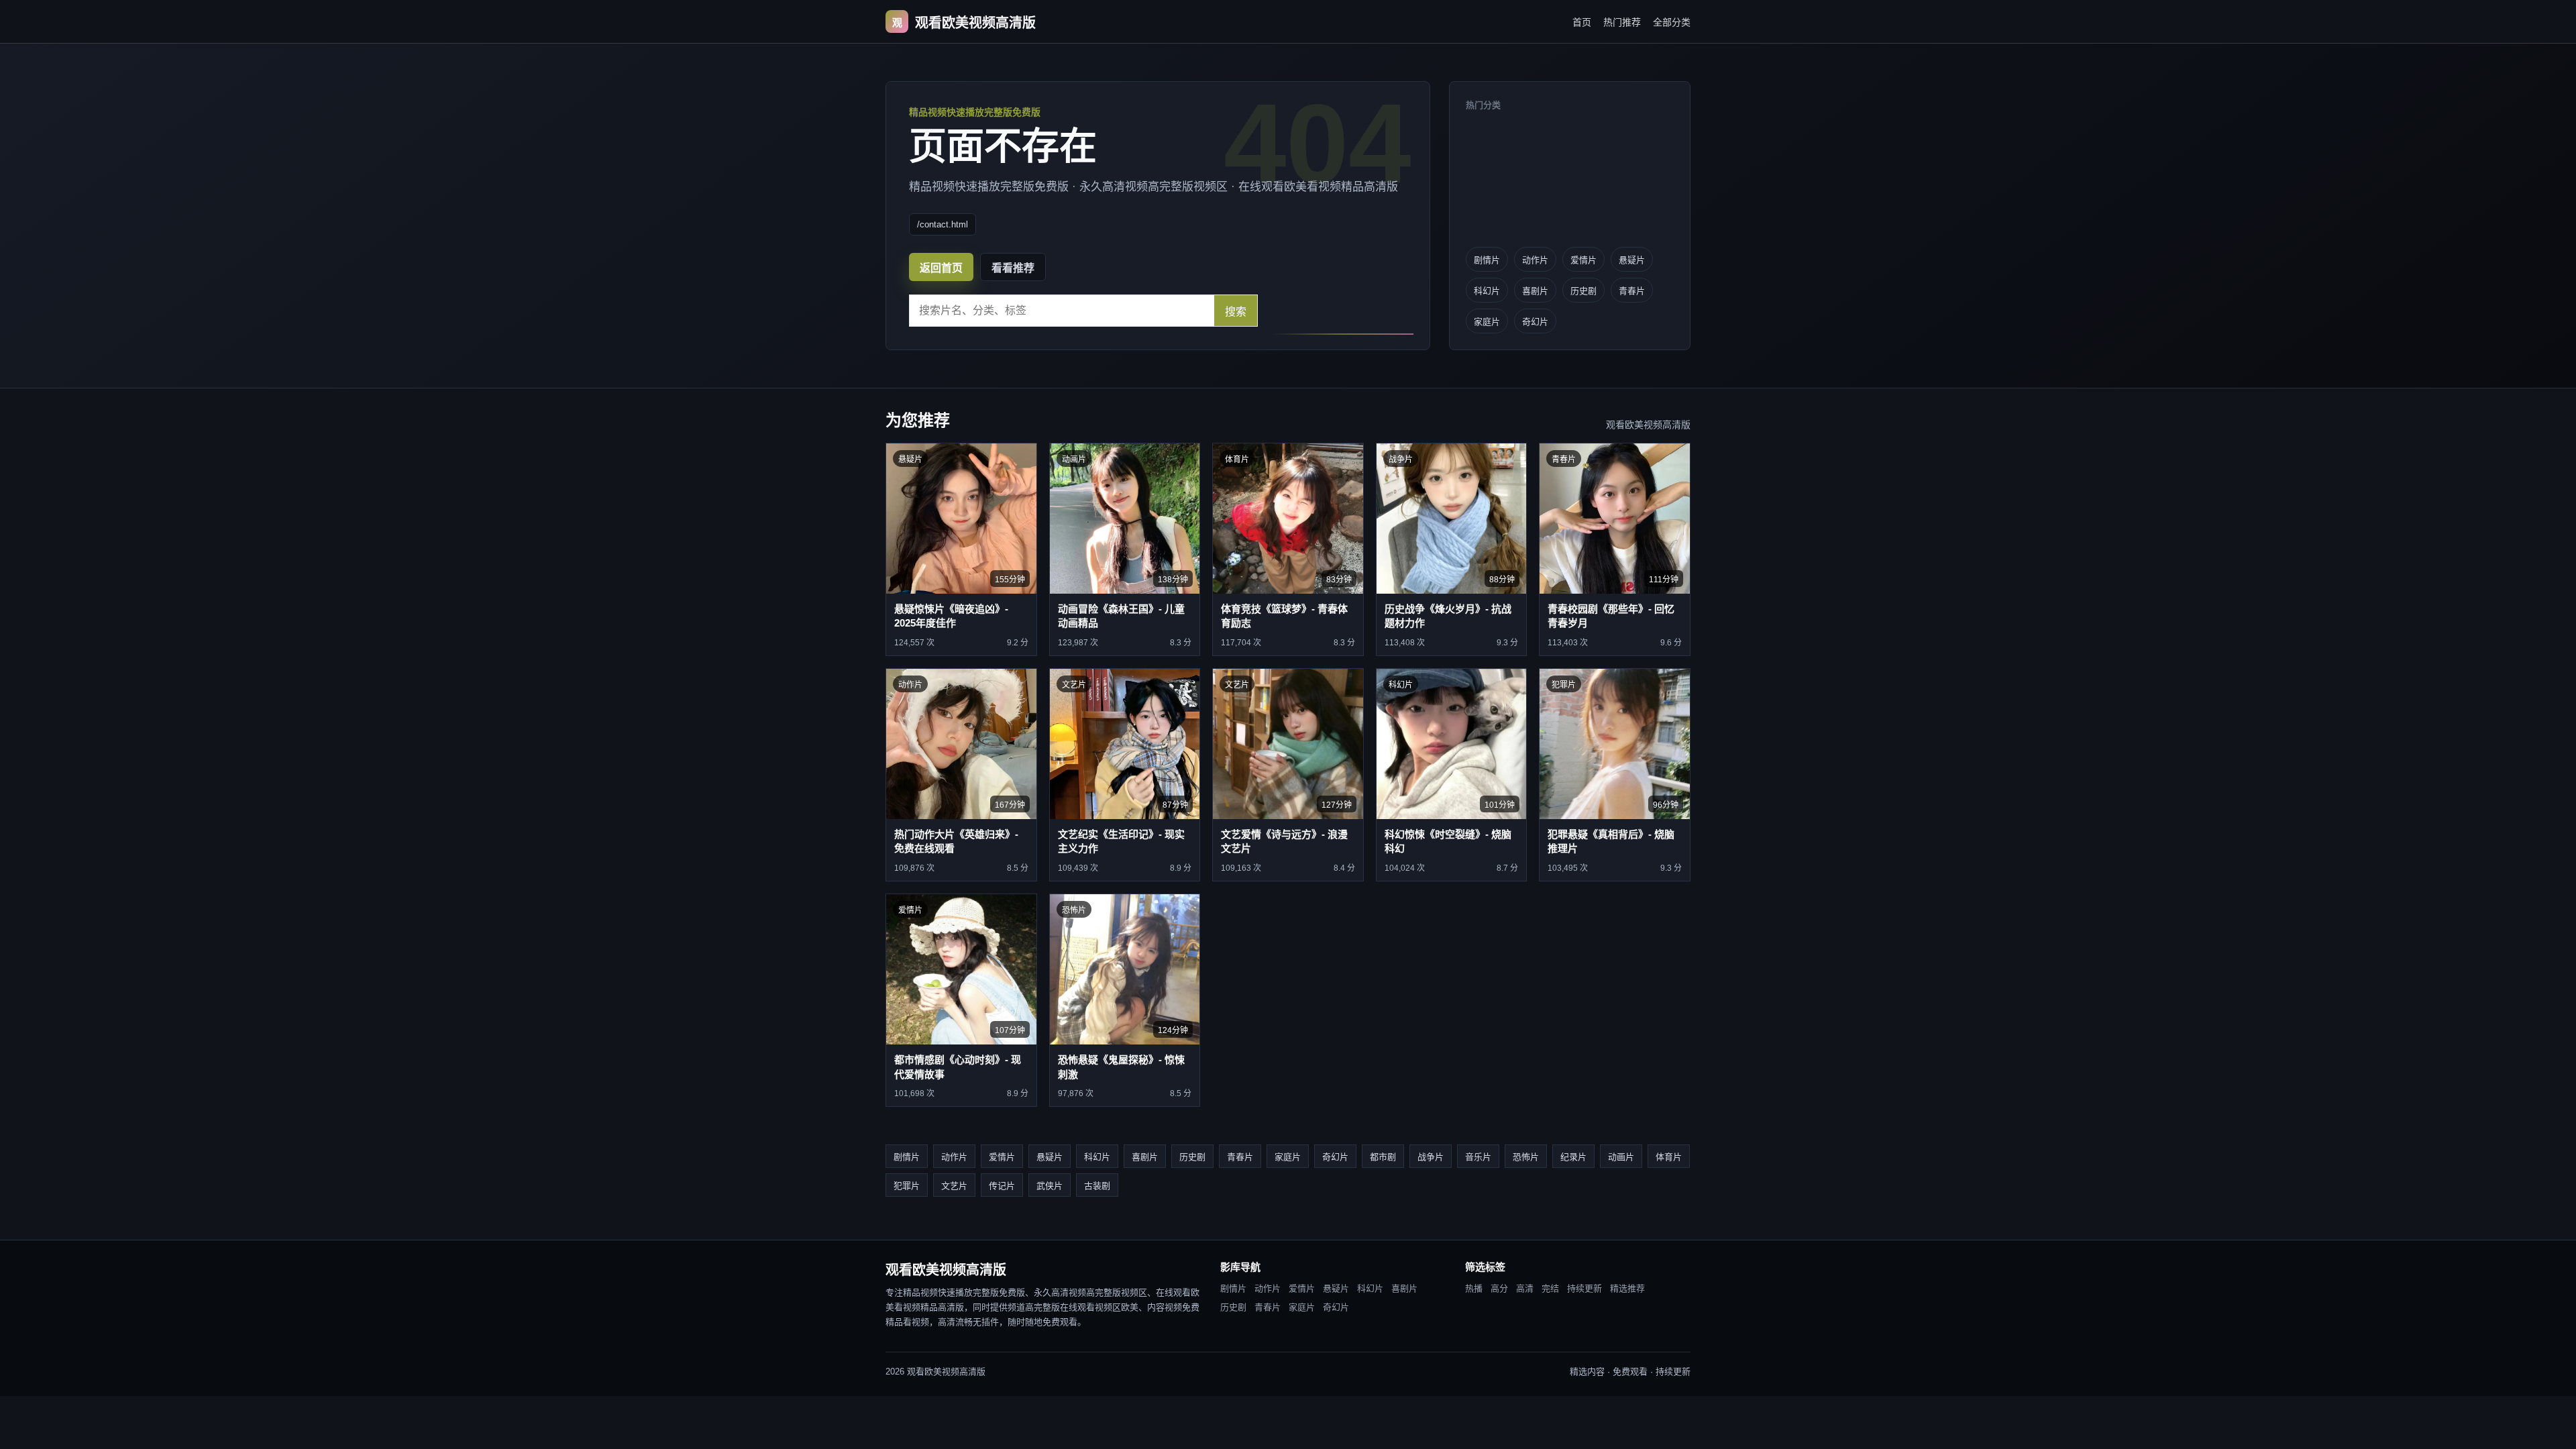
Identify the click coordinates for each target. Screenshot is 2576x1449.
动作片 (1535, 260)
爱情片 (1584, 260)
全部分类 (1672, 22)
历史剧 (1584, 291)
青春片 (1632, 291)
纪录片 (1573, 1157)
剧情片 (1487, 260)
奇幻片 (1535, 322)
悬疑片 (1632, 260)
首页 (1582, 22)
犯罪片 (907, 1186)
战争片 (1431, 1157)
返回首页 (941, 268)
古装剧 (1097, 1186)
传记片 (1002, 1186)
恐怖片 (1526, 1157)
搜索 (1236, 312)
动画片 (1621, 1157)
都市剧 (1383, 1157)
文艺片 (954, 1186)
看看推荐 (1013, 268)
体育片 (1669, 1157)
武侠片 (1050, 1186)
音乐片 (1478, 1157)
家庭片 (1487, 322)
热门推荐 (1622, 22)
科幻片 (1487, 291)
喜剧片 (1535, 291)
